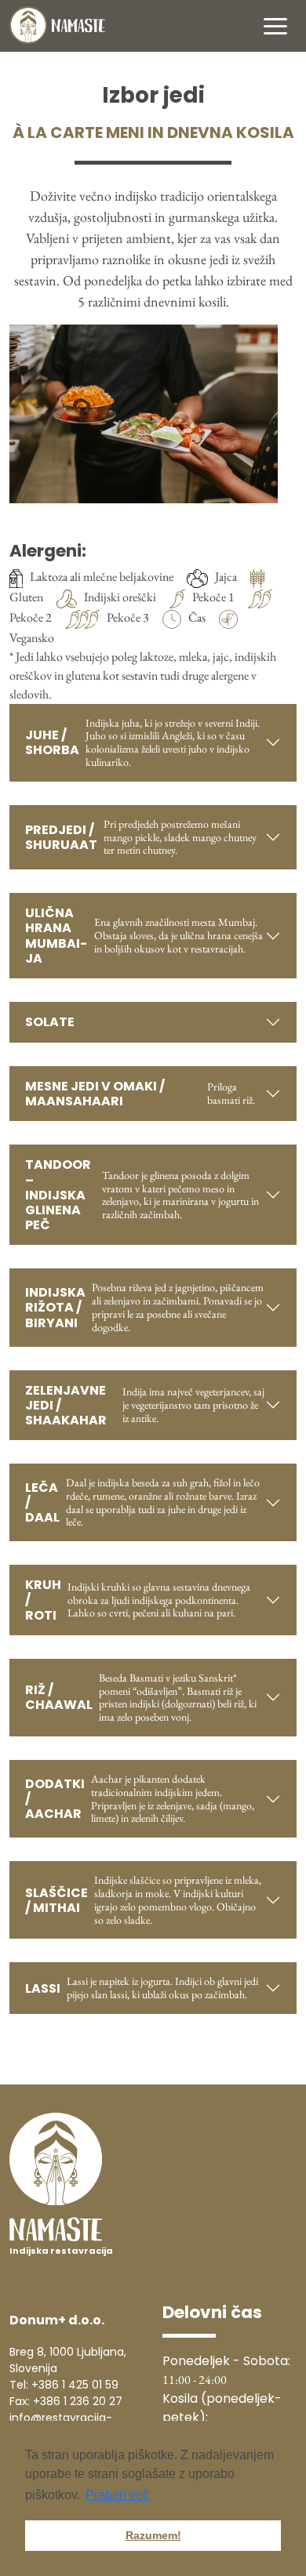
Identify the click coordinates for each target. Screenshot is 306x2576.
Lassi (142, 1988)
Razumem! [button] (153, 2535)
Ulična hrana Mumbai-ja (144, 936)
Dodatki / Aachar (140, 1798)
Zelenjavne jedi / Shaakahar (145, 1405)
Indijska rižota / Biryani (144, 1307)
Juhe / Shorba (142, 742)
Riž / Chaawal (141, 1697)
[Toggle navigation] (275, 25)
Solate (50, 1022)
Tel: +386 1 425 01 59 (64, 2385)
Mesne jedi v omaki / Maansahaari (140, 1094)
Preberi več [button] (117, 2495)
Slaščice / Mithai (143, 1899)
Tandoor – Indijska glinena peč (142, 1195)
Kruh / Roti (138, 1600)
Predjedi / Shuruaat (141, 837)
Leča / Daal (142, 1502)
